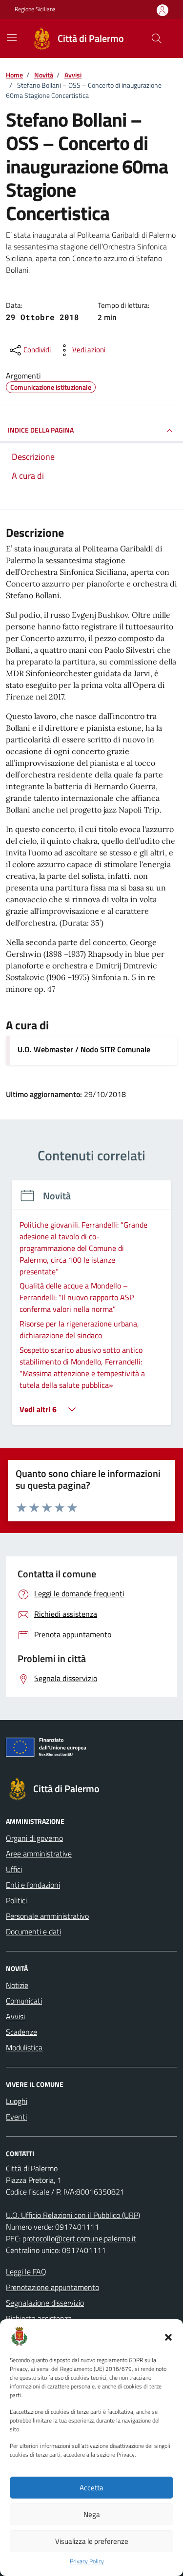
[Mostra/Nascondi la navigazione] (12, 38)
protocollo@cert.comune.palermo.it (79, 2238)
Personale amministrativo (47, 1916)
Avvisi (15, 2016)
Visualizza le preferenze (92, 2541)
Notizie (17, 1985)
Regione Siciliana (35, 9)
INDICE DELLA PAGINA (41, 430)
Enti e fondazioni (33, 1885)
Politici (16, 1900)
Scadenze (21, 2032)
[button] (168, 2336)
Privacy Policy (87, 2561)
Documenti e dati (33, 1932)
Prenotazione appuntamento (52, 2287)
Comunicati (24, 2001)
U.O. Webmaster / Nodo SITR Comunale (84, 1049)
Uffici (14, 1869)
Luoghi (17, 2101)
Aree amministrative (39, 1854)
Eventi (16, 2117)
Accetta (91, 2488)
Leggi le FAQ (26, 2272)
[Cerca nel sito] (157, 38)
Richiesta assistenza (39, 2318)
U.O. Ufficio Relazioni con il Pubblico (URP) (73, 2215)
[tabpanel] (91, 1308)
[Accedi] (163, 10)
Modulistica (24, 2047)
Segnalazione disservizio (45, 2303)
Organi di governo (34, 1838)
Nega (92, 2514)
